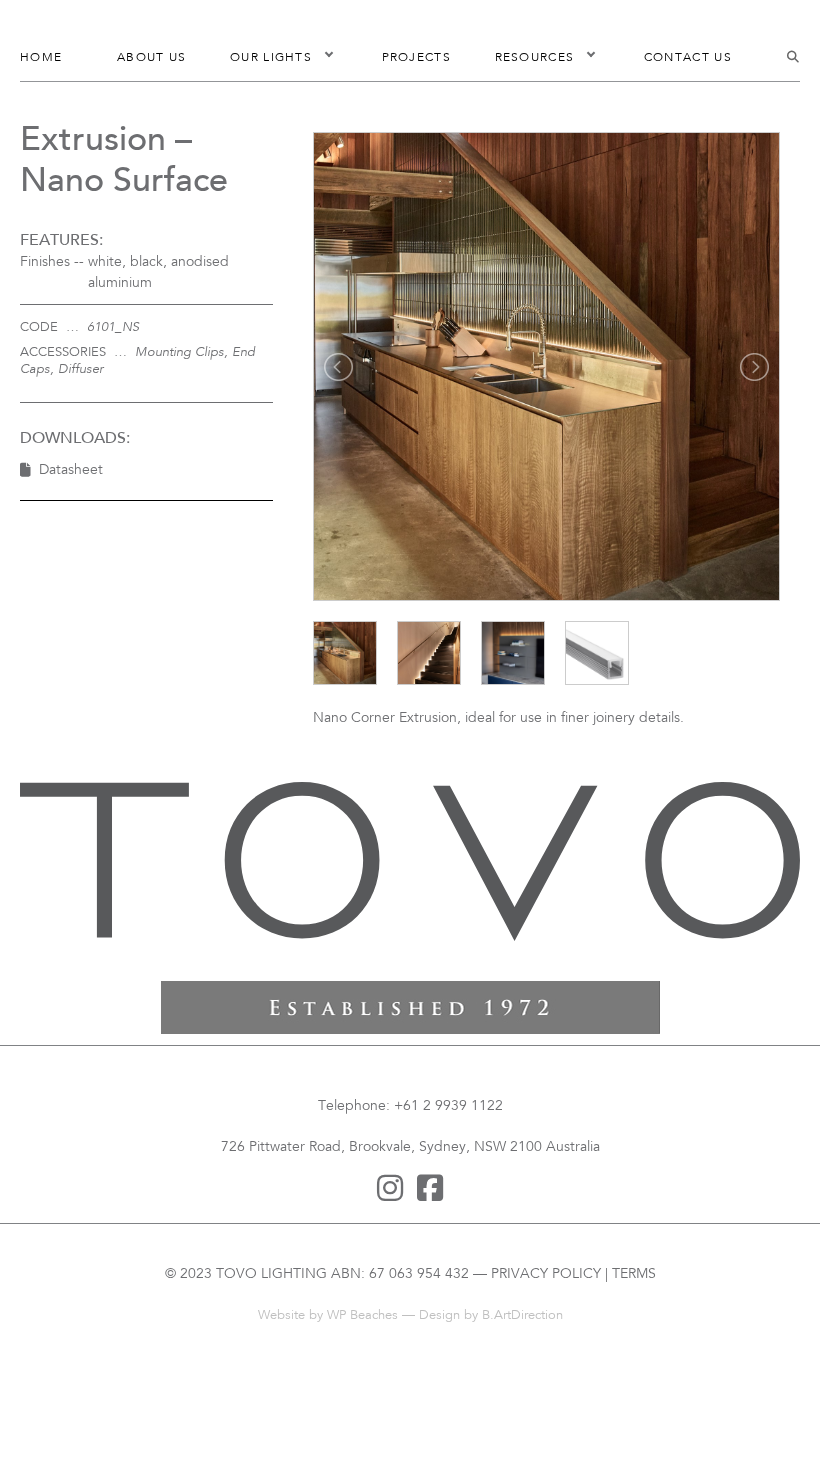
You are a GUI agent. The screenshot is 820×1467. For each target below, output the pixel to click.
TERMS (634, 1274)
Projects (416, 58)
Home (41, 58)
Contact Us (688, 58)
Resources (535, 58)
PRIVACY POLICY (546, 1274)
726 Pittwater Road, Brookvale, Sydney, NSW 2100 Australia (410, 1147)
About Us (151, 58)
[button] (329, 58)
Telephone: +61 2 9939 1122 (410, 1106)
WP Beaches (362, 1316)
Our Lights (271, 58)
